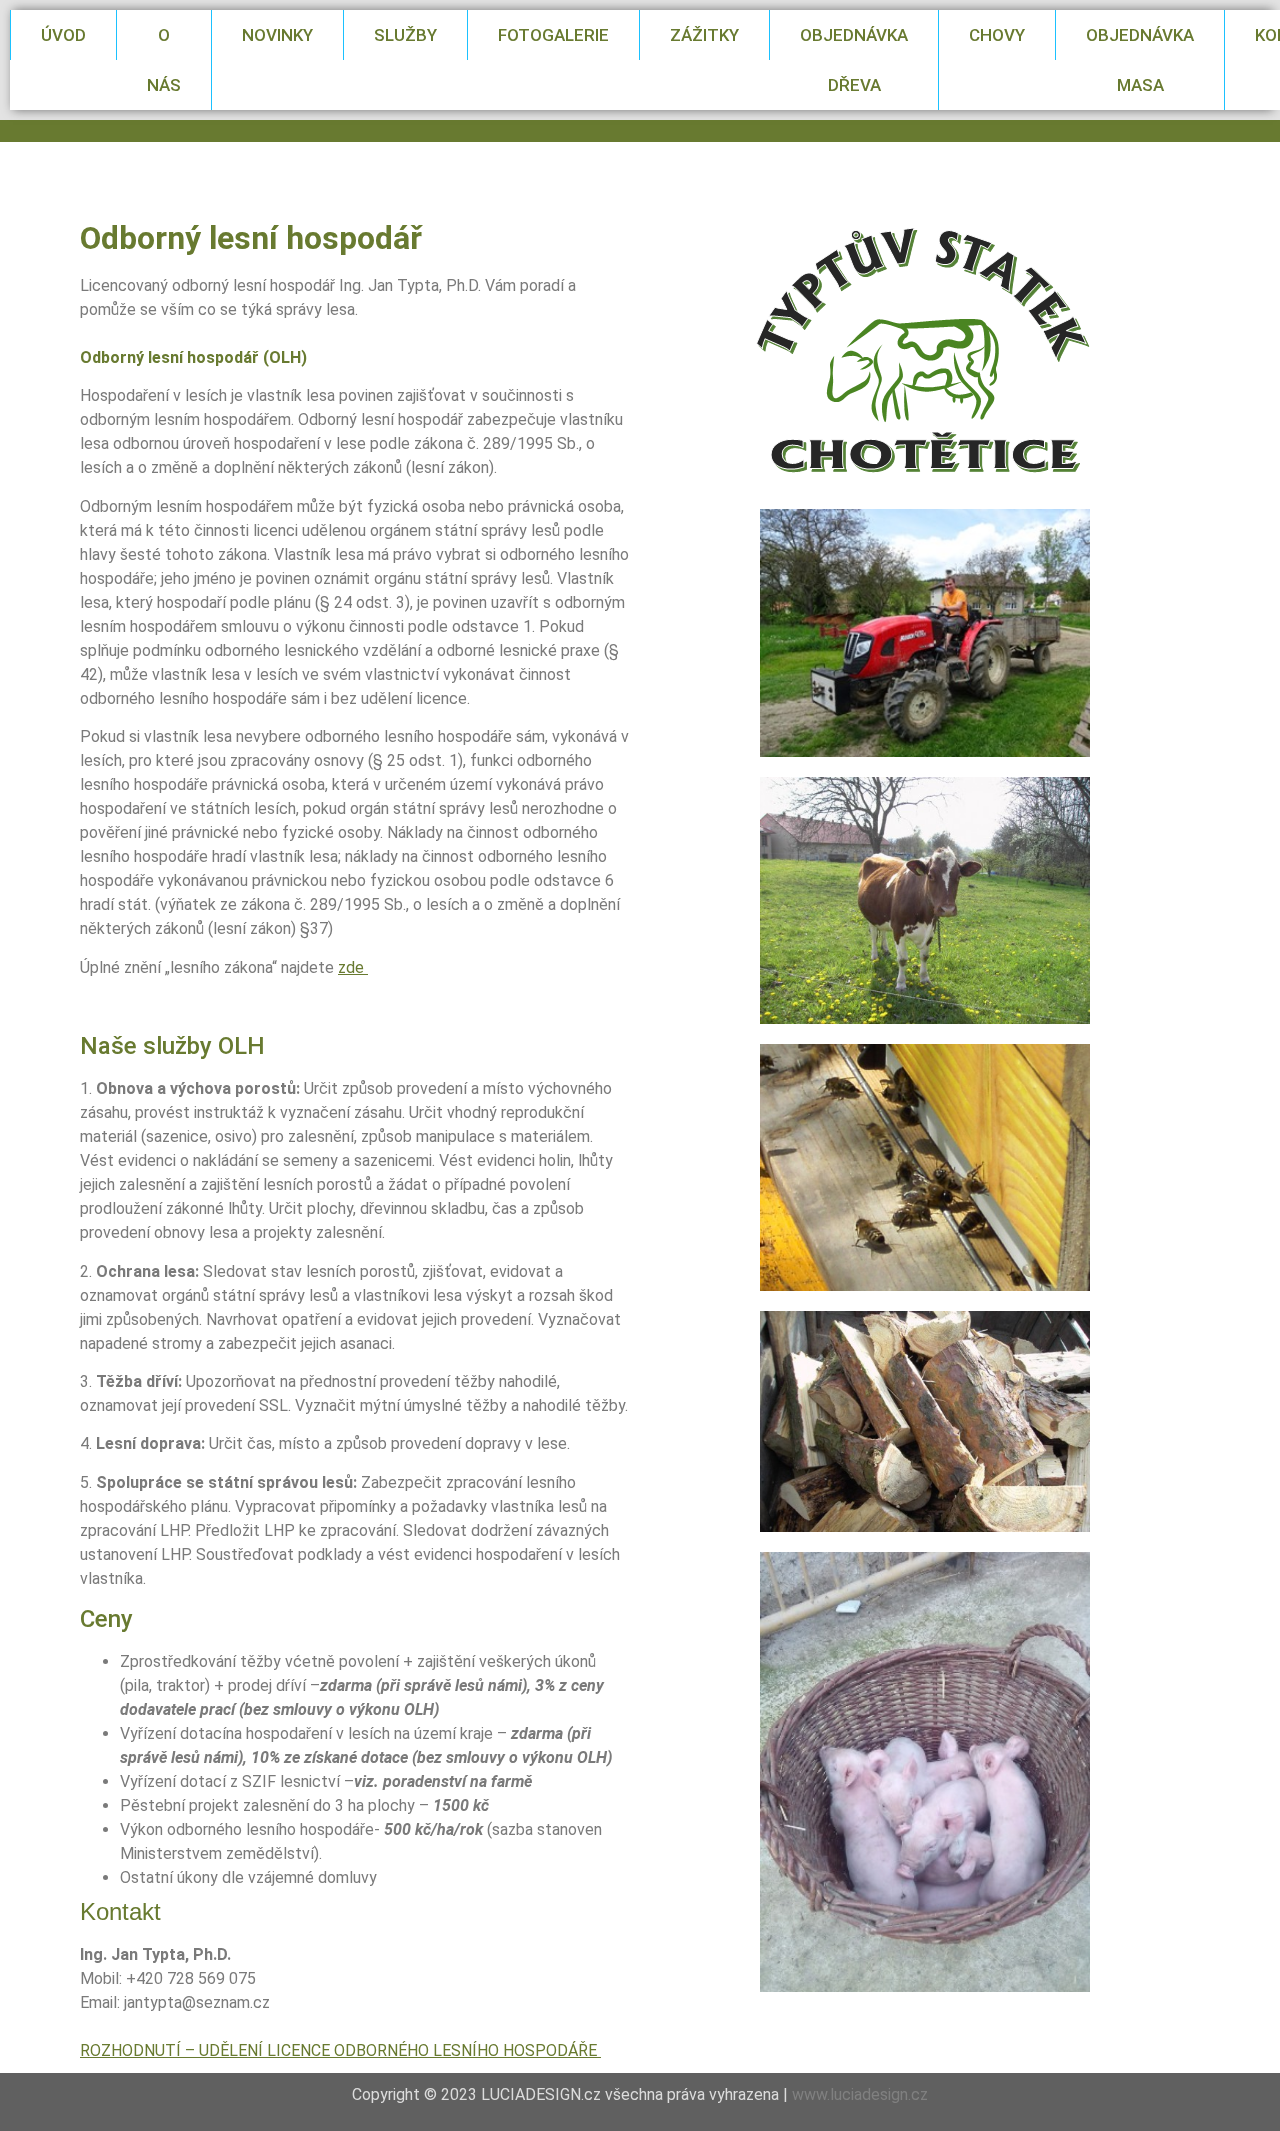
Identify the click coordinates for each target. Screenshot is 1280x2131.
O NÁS (164, 60)
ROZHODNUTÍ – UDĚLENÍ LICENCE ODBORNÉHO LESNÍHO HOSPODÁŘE (340, 2050)
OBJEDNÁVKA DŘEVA (854, 60)
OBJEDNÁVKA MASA (1140, 60)
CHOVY (997, 35)
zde (353, 967)
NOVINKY (277, 35)
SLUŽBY (405, 35)
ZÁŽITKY (704, 35)
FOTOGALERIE (553, 35)
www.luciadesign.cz (860, 2094)
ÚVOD (63, 35)
